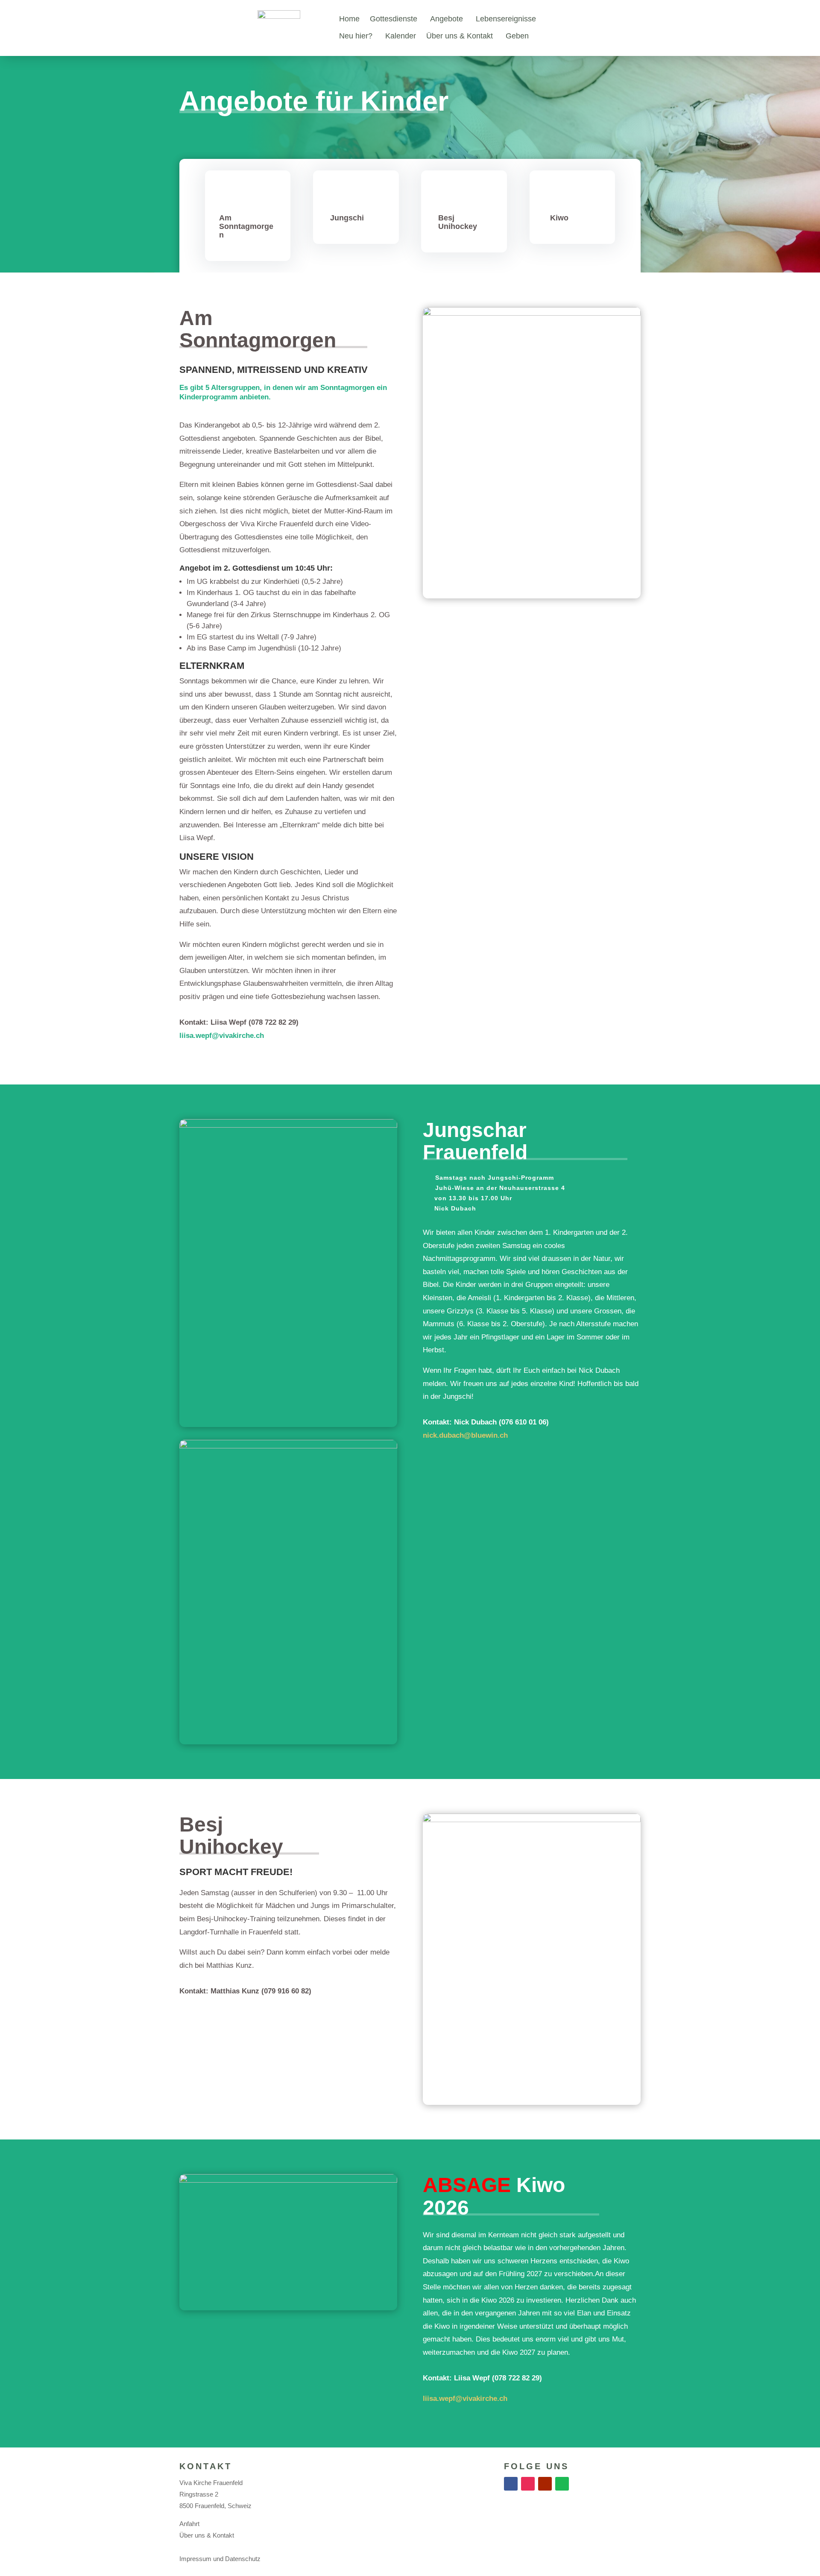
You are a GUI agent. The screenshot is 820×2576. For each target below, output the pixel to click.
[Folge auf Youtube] (545, 2484)
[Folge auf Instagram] (528, 2484)
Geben (517, 36)
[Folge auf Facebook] (511, 2484)
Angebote (447, 19)
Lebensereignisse (506, 19)
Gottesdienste (394, 19)
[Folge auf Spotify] (562, 2484)
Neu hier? (356, 36)
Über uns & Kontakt (460, 36)
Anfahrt (189, 2524)
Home (349, 19)
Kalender (401, 36)
